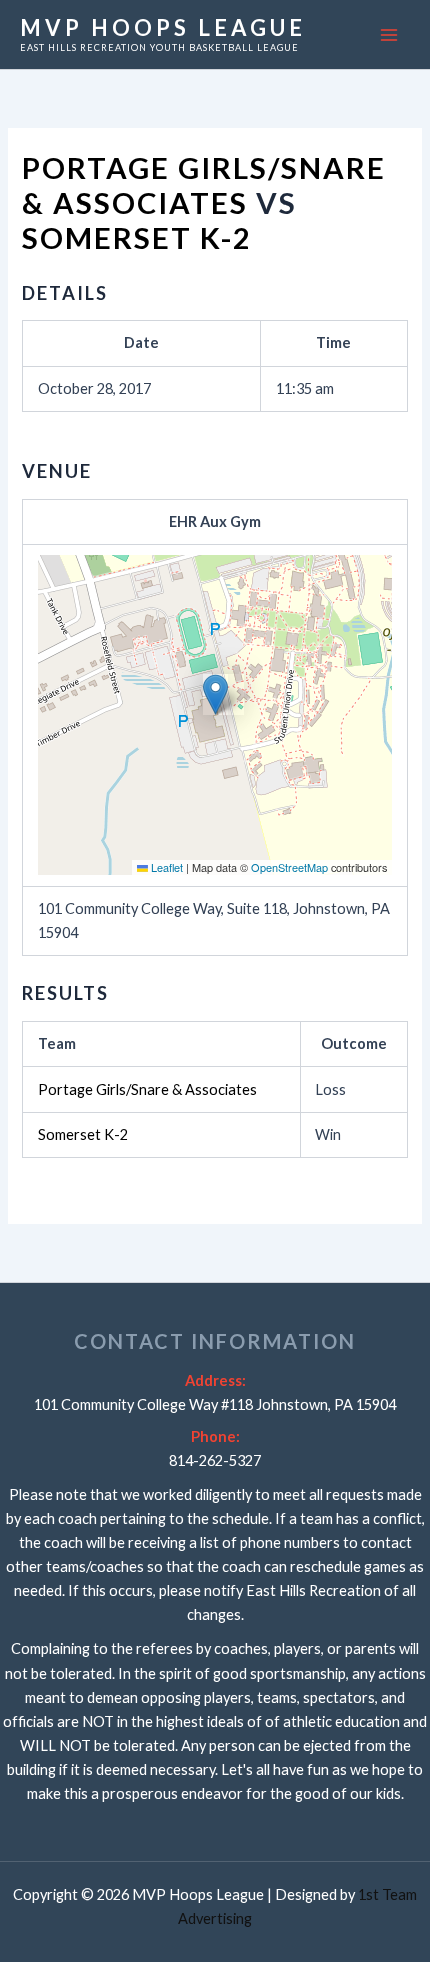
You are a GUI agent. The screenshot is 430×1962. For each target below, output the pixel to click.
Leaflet (165, 867)
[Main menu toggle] (389, 35)
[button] (215, 694)
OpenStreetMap (289, 867)
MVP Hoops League (163, 27)
